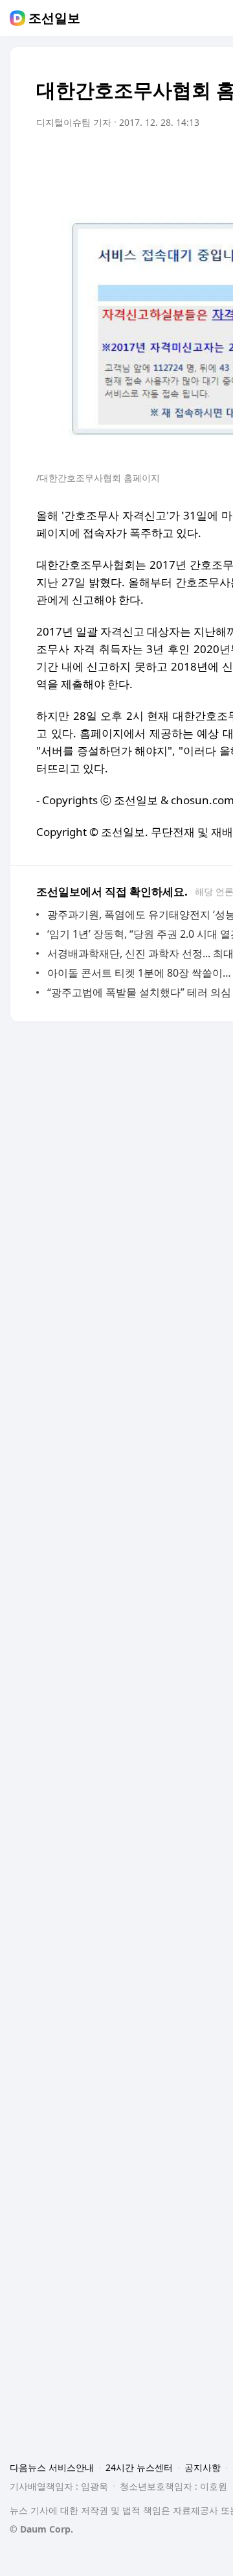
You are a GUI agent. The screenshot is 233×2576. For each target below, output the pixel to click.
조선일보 (54, 18)
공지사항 (203, 2467)
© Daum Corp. (41, 2529)
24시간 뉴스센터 (139, 2467)
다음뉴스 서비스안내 (52, 2467)
